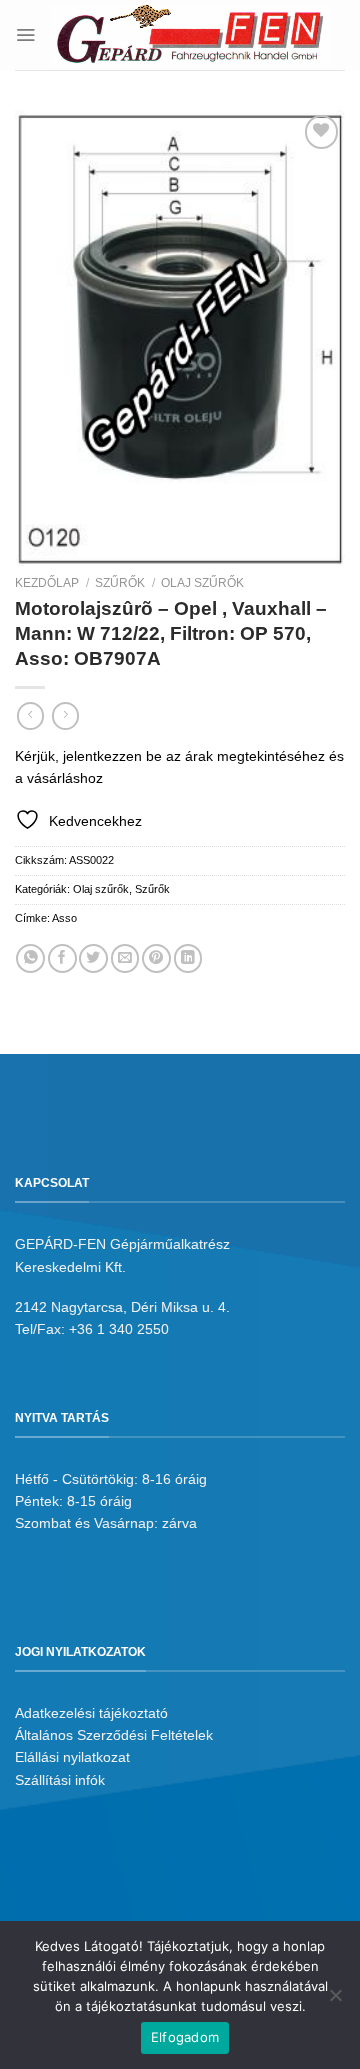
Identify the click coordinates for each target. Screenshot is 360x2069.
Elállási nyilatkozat (72, 1757)
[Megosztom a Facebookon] (62, 958)
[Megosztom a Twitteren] (93, 958)
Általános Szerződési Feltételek (114, 1735)
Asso (64, 918)
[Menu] (25, 34)
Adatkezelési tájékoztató (91, 1713)
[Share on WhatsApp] (30, 958)
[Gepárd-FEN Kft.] (190, 35)
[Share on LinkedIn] (188, 958)
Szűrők (120, 583)
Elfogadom (185, 2037)
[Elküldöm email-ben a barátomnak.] (125, 958)
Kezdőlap (47, 583)
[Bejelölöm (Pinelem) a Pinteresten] (156, 958)
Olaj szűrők (202, 583)
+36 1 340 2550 (119, 1329)
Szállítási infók (60, 1780)
